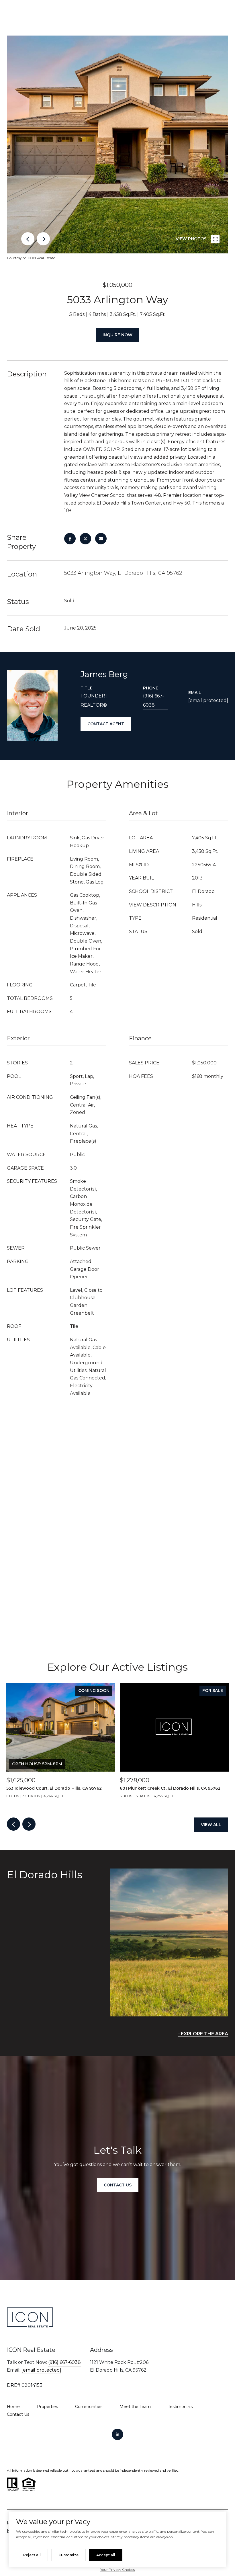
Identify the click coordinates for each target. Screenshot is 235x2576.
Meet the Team (135, 2407)
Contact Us (18, 2414)
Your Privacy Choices (117, 2570)
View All (211, 1825)
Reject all (32, 2555)
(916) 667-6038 (153, 700)
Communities (89, 2407)
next (43, 239)
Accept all (106, 2555)
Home (13, 2407)
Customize (68, 2555)
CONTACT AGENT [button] (106, 724)
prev (28, 239)
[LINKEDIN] (117, 2434)
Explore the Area (204, 2034)
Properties (47, 2407)
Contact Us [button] (118, 2185)
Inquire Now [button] (117, 335)
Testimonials (180, 2407)
